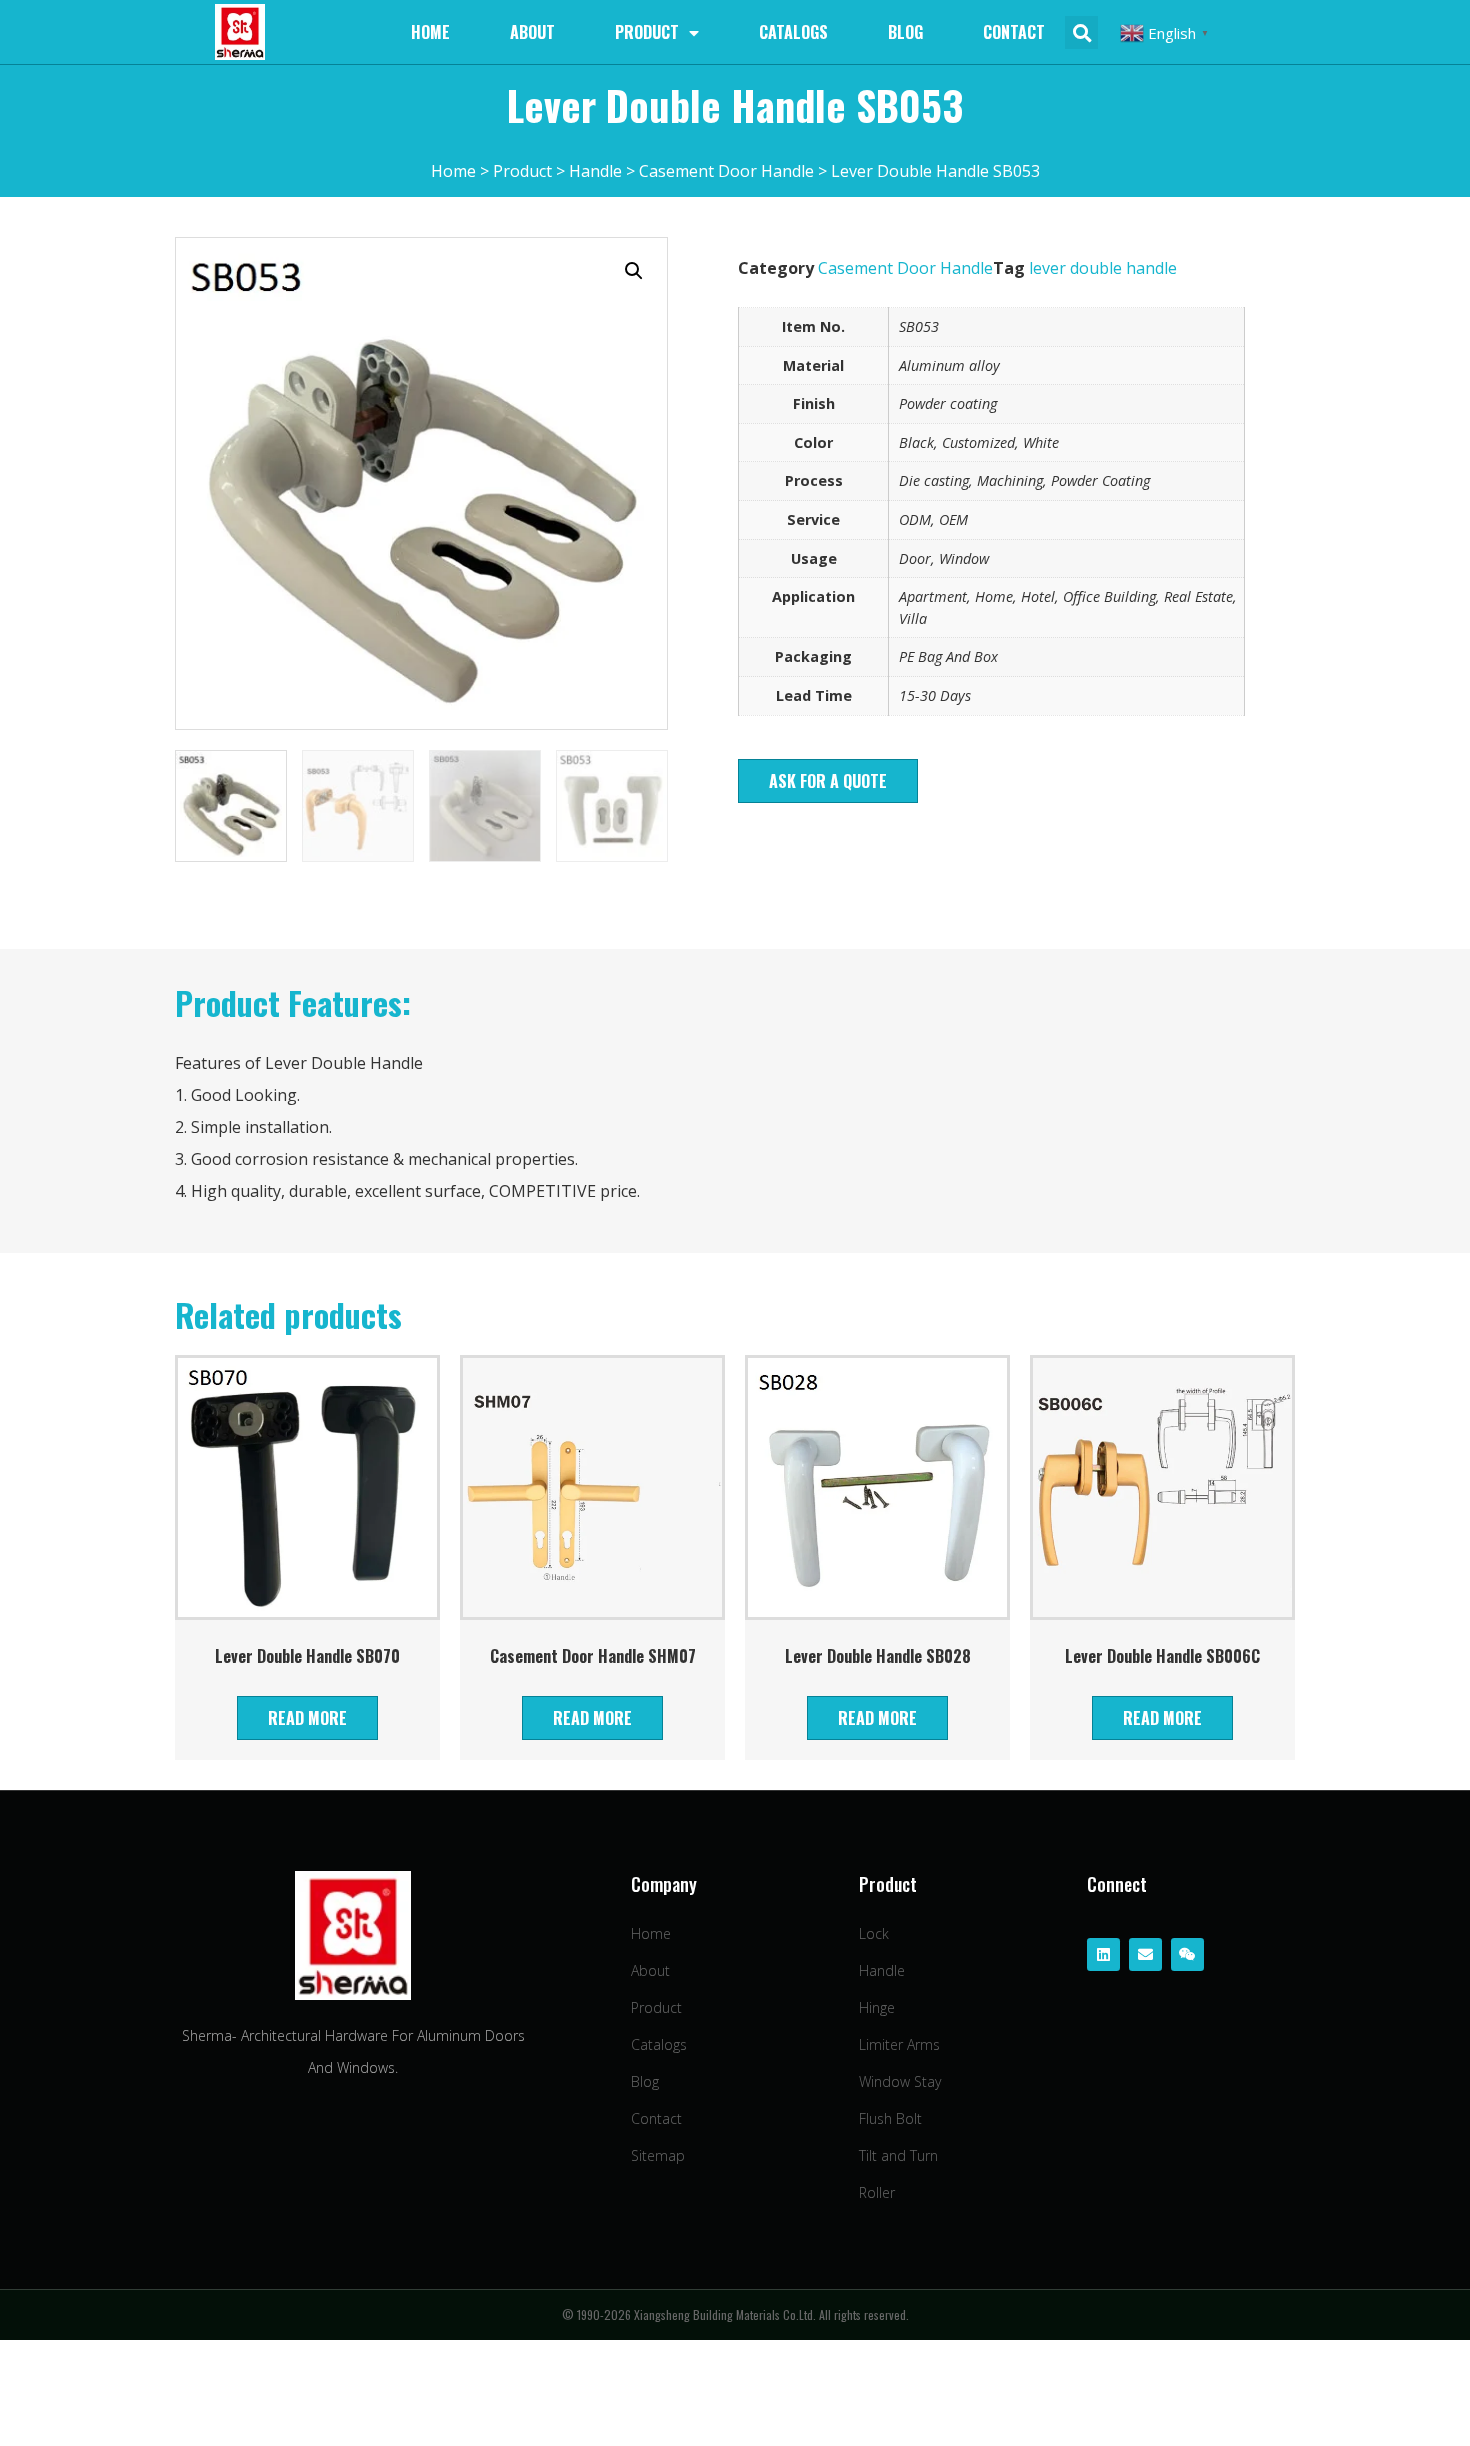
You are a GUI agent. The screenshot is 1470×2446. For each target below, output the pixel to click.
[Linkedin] (1103, 1954)
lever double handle (1103, 268)
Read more (307, 1718)
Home (430, 32)
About (532, 32)
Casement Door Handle (905, 268)
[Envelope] (1145, 1954)
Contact (1014, 32)
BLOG (905, 32)
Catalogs (793, 32)
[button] (828, 781)
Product (647, 32)
